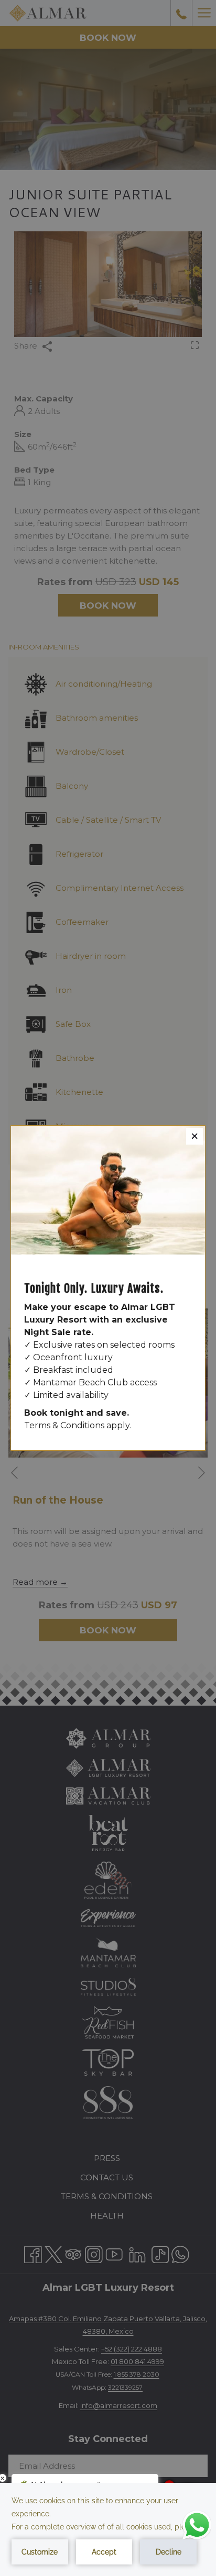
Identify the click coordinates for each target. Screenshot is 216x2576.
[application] (108, 2529)
